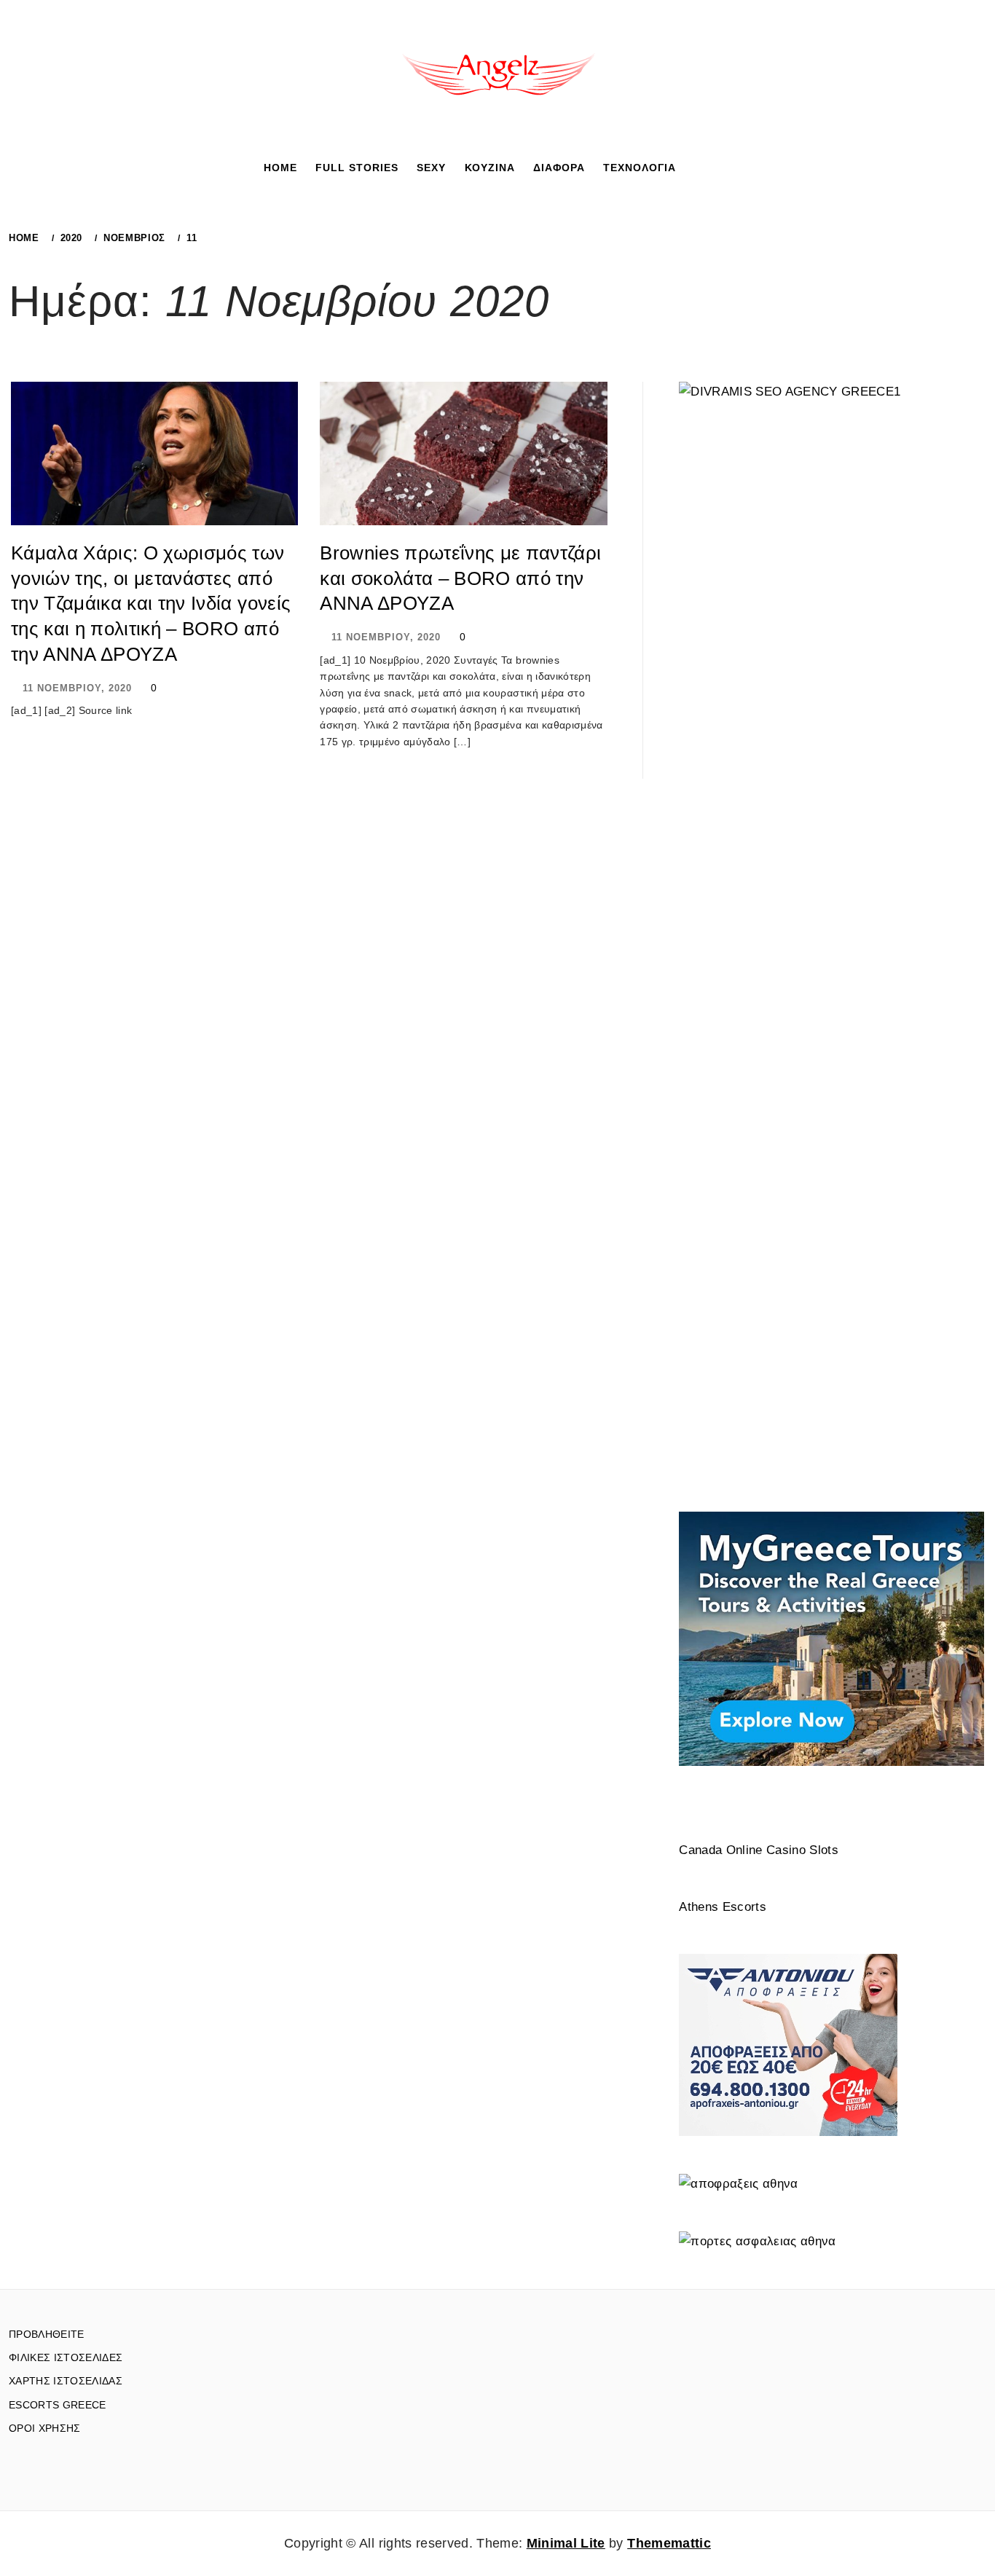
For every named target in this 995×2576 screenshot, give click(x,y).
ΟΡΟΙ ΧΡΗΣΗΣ (45, 2428)
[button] (697, 167)
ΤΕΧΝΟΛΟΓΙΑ (640, 168)
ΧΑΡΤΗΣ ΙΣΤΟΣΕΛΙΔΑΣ (66, 2381)
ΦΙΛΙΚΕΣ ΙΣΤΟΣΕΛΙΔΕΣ (66, 2357)
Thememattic (669, 2543)
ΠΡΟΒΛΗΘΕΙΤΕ (47, 2334)
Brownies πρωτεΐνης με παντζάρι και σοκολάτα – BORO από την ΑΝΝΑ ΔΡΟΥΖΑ (460, 578)
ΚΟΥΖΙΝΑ (490, 168)
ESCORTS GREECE (58, 2405)
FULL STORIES (357, 168)
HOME (280, 168)
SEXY (431, 168)
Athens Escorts (723, 1907)
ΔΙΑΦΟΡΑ (559, 168)
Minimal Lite (566, 2543)
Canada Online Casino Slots (759, 1850)
